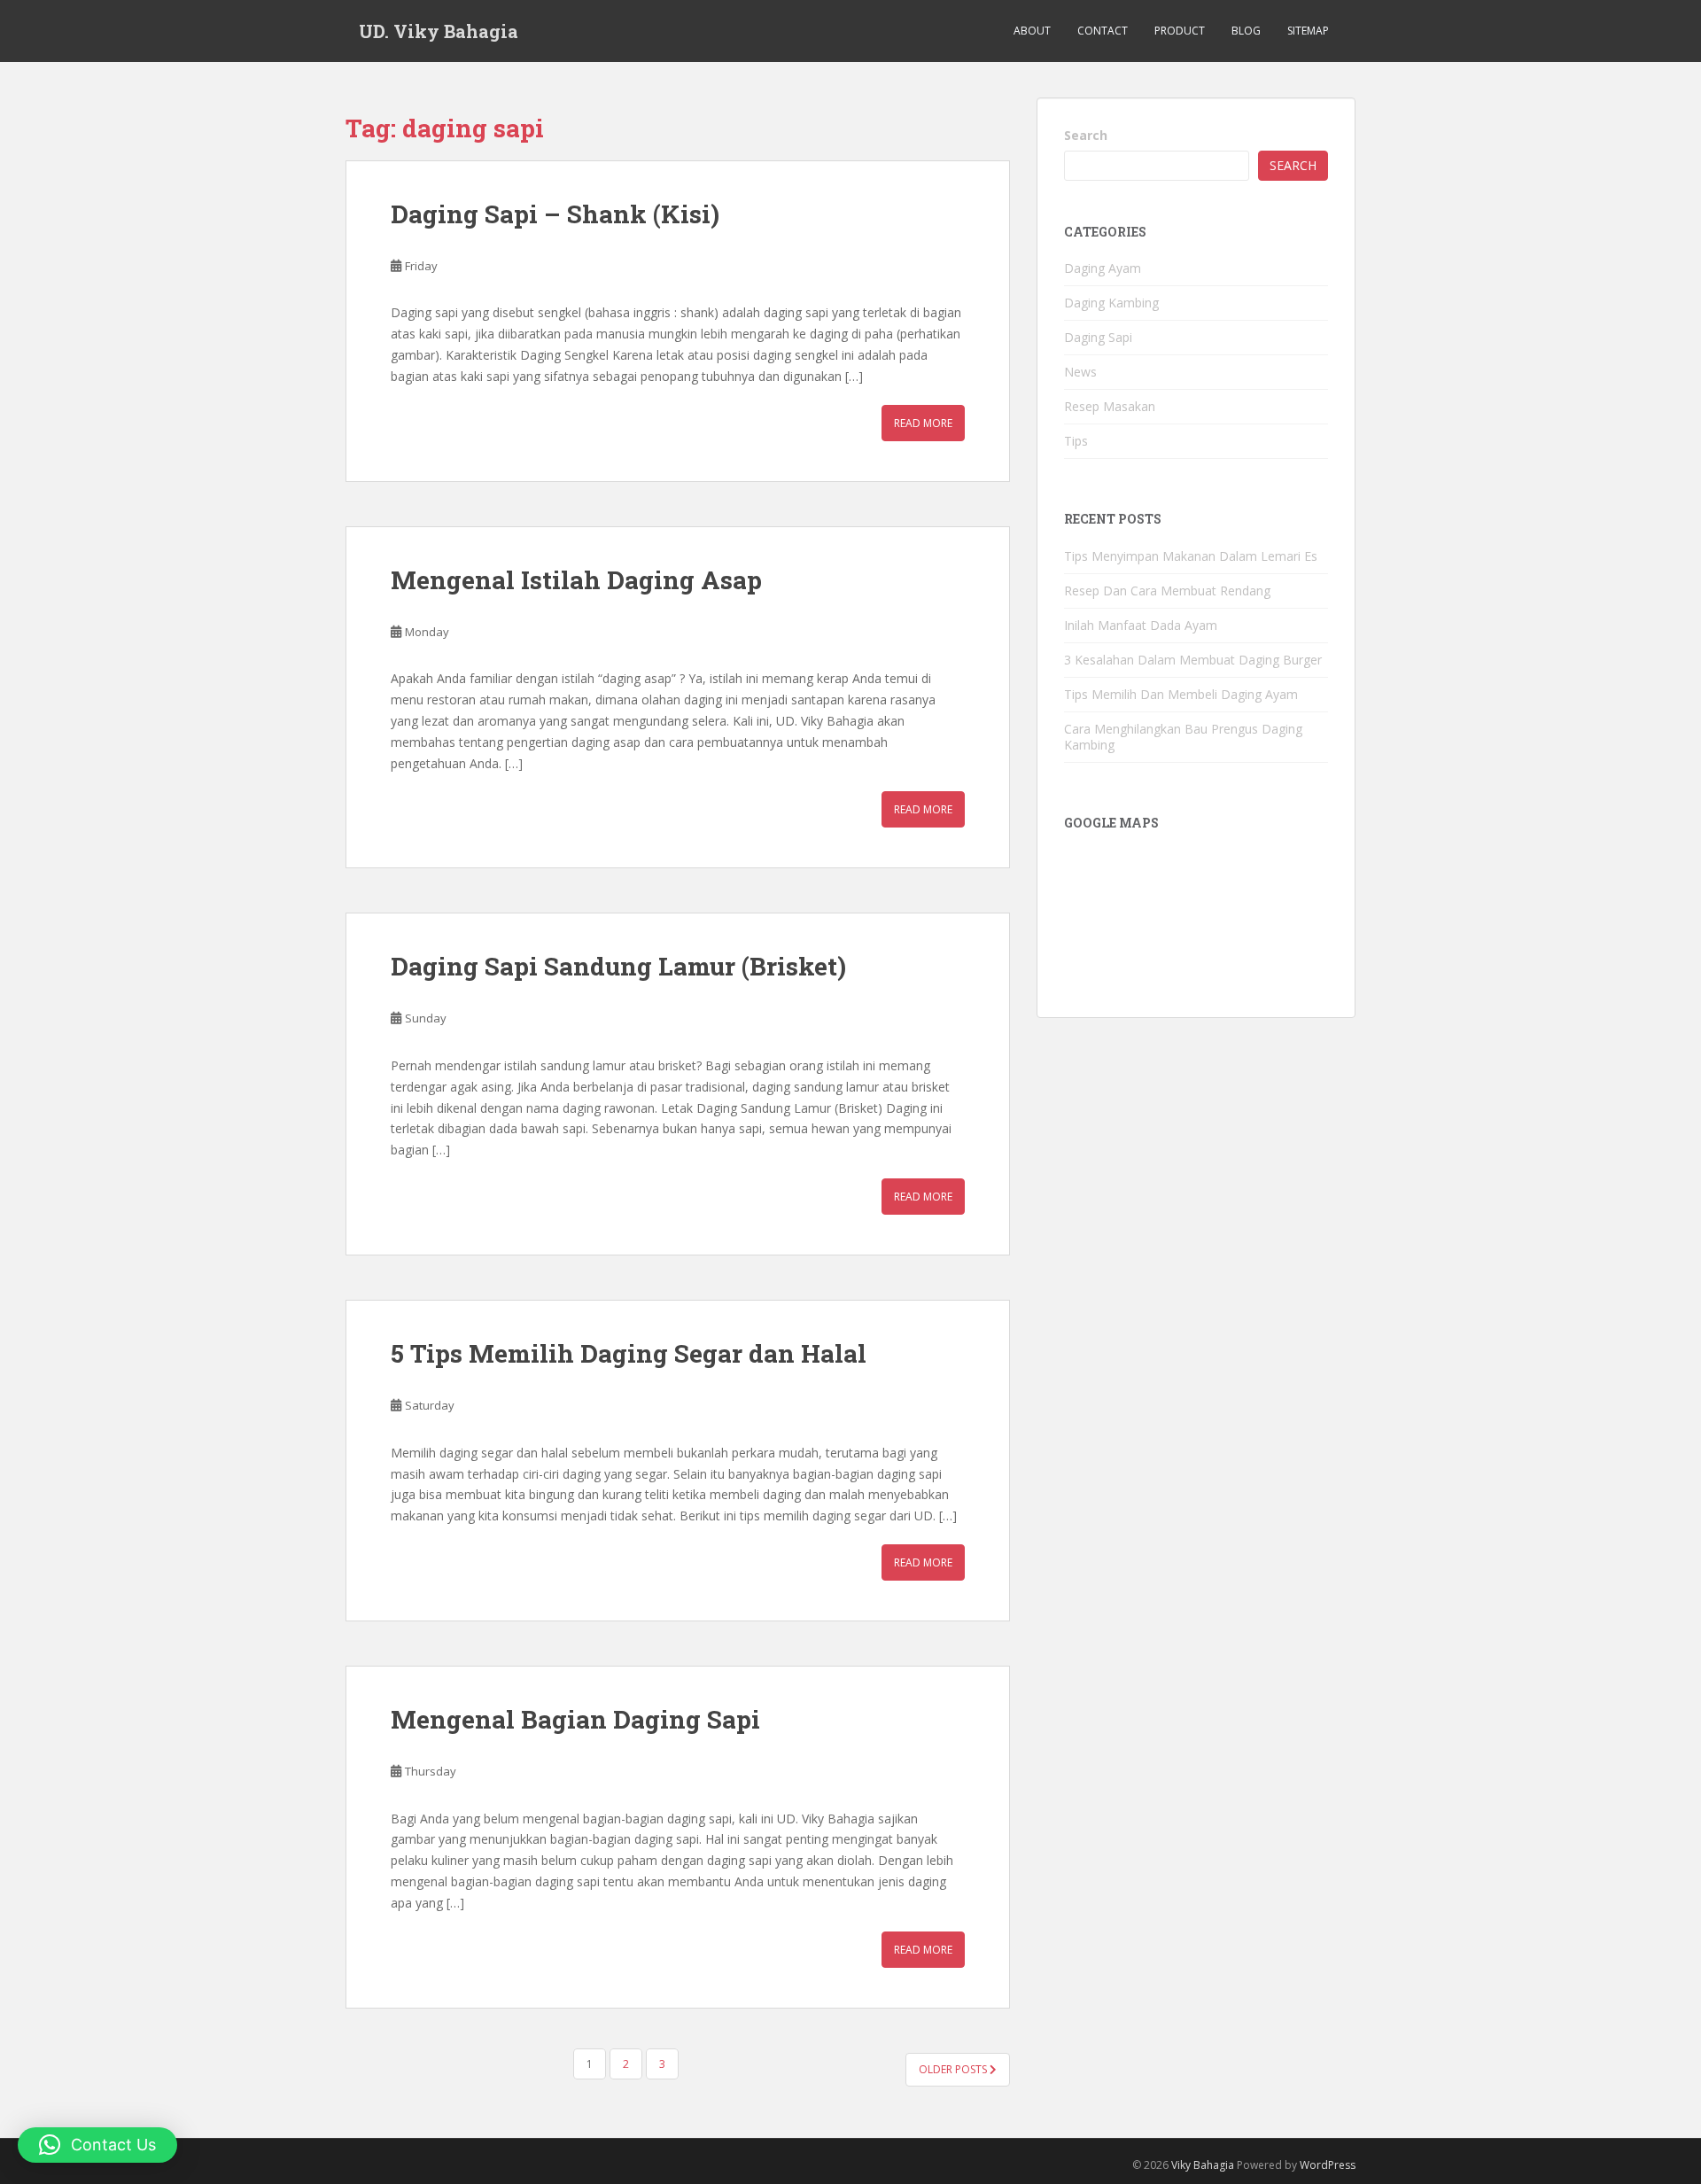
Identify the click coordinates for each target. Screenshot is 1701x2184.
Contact (1103, 31)
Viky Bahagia (1203, 2165)
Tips (1076, 441)
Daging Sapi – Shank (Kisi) (555, 214)
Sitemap (1308, 31)
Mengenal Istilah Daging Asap (576, 580)
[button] (97, 2145)
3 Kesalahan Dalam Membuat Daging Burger (1193, 660)
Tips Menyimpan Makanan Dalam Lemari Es (1191, 556)
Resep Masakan (1110, 406)
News (1080, 372)
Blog (1246, 31)
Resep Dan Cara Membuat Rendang (1167, 591)
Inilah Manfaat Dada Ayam (1141, 625)
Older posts (954, 2069)
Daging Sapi (1098, 337)
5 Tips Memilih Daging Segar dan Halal (629, 1353)
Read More (923, 423)
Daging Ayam (1103, 268)
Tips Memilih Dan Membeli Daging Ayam (1181, 694)
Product (1180, 31)
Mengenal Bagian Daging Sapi (575, 1719)
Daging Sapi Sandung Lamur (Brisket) (618, 966)
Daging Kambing (1111, 303)
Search (1086, 135)
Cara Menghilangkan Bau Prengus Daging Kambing (1183, 737)
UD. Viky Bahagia (439, 31)
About (1032, 31)
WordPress (1328, 2165)
